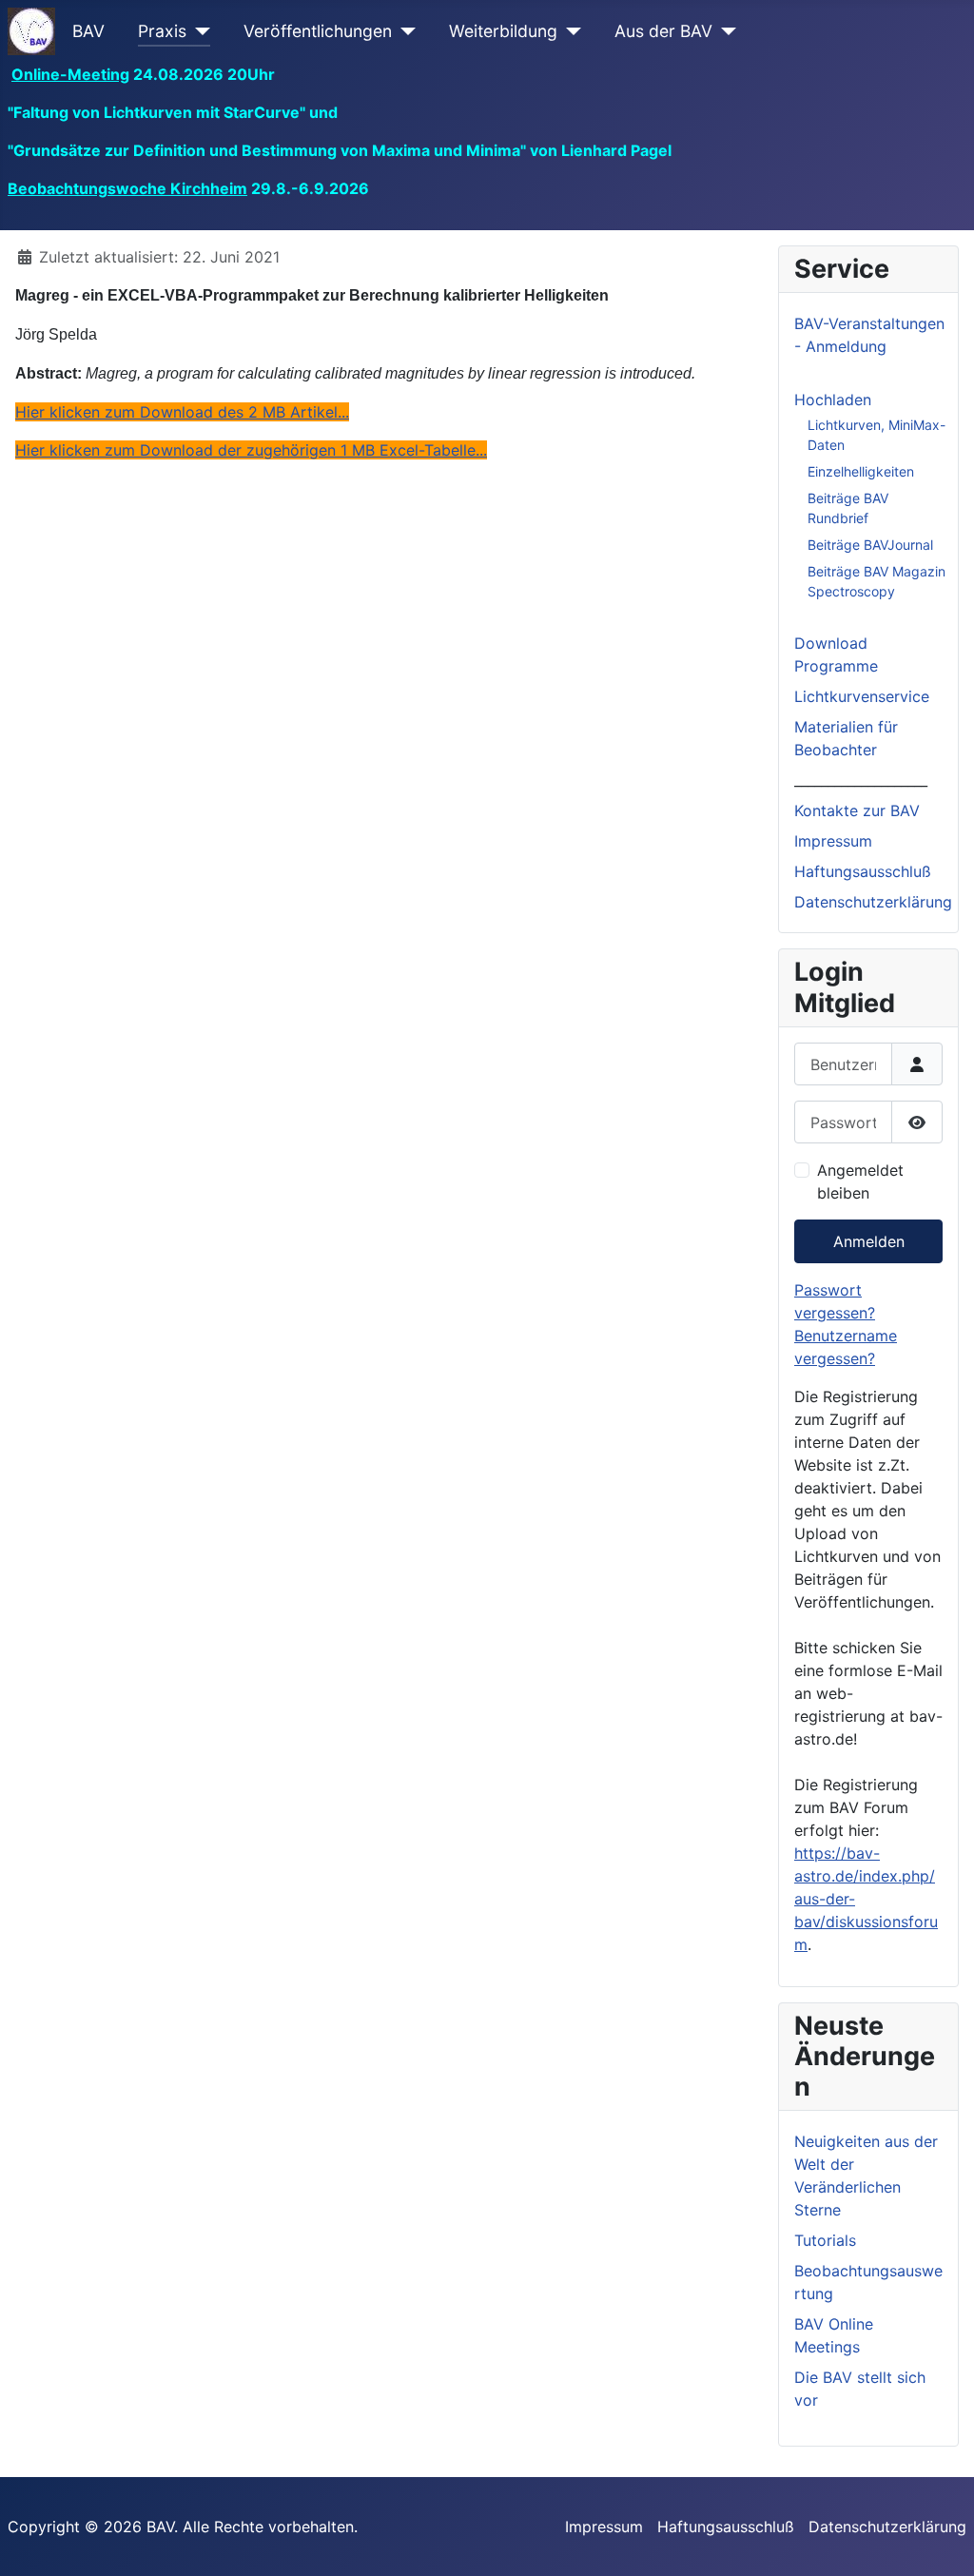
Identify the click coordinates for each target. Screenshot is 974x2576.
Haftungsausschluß (863, 871)
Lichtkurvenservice (862, 696)
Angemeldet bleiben (860, 1181)
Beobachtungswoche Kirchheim (127, 188)
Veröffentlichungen (318, 31)
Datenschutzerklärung (873, 902)
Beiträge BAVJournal (870, 545)
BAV (88, 31)
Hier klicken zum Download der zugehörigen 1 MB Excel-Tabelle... (251, 450)
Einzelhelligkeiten (861, 471)
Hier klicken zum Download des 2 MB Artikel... (182, 412)
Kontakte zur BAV (857, 810)
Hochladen (833, 400)
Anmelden (869, 1241)
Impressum (833, 841)
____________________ (861, 780)
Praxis (162, 31)
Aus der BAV (663, 31)
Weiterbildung (503, 31)
